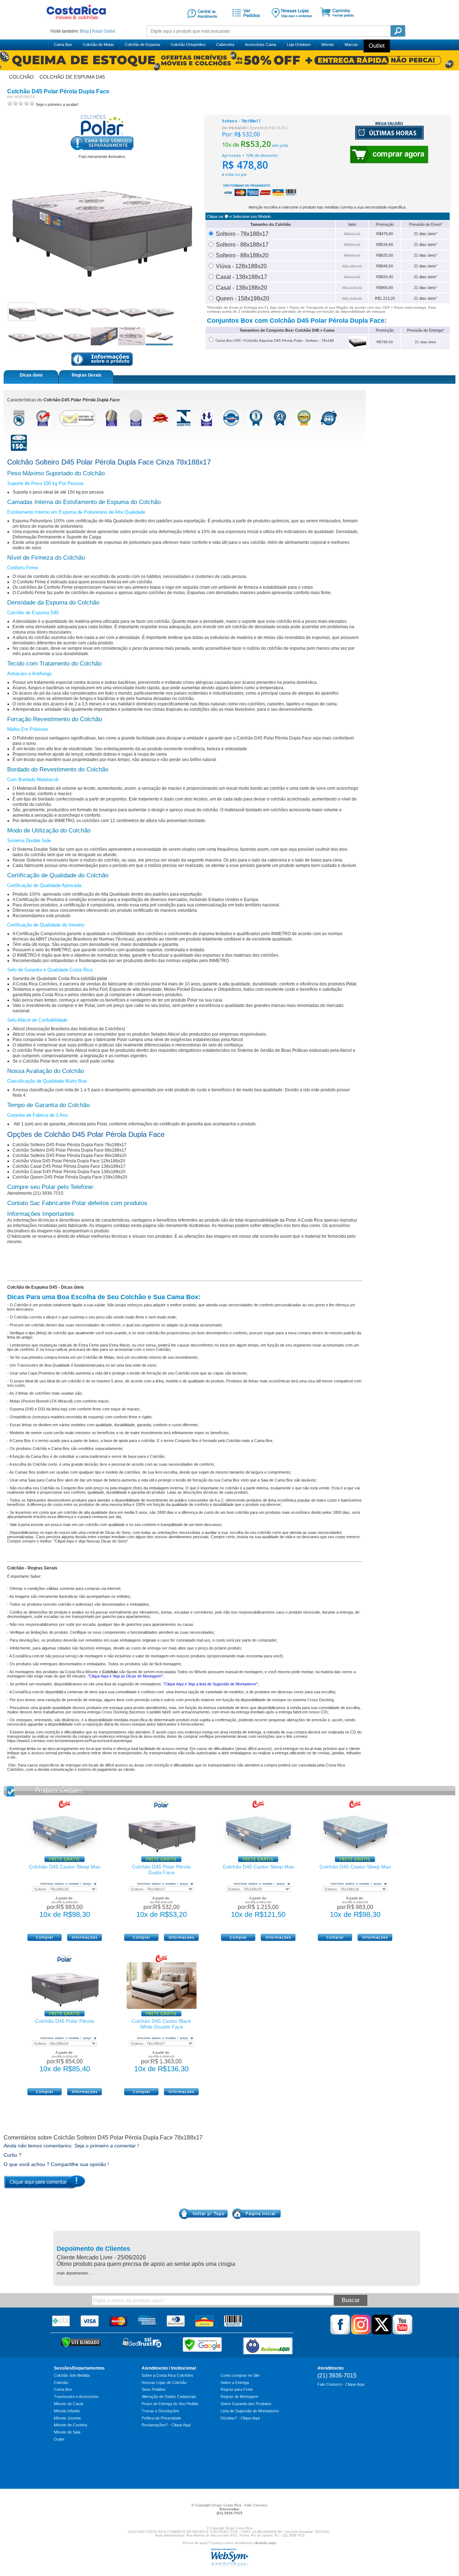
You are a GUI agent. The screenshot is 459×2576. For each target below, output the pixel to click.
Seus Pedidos (154, 2389)
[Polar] (161, 1806)
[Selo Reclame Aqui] (268, 2346)
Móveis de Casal (68, 2404)
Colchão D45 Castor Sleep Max (65, 1867)
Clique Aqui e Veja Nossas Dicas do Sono (91, 1541)
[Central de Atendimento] (202, 23)
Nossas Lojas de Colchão (164, 2383)
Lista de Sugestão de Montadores (250, 2411)
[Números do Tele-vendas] (292, 23)
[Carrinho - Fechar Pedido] (340, 23)
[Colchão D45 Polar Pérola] (65, 2007)
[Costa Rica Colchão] (76, 22)
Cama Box (63, 45)
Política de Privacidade (161, 2418)
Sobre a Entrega (235, 2383)
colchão (21, 77)
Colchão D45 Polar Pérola (65, 2021)
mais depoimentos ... (75, 2273)
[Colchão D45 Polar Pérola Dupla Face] (162, 1853)
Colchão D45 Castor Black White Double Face (161, 2024)
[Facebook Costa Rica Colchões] (340, 2333)
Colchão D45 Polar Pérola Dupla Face (161, 1870)
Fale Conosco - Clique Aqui (341, 2384)
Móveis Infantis (67, 2411)
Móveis (328, 45)
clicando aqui (265, 2543)
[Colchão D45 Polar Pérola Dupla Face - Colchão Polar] (22, 312)
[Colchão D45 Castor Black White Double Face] (162, 2007)
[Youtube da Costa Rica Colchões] (403, 2333)
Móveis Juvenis (67, 2418)
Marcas (351, 45)
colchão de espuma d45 (72, 77)
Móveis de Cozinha (70, 2425)
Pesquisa (398, 31)
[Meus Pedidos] (245, 23)
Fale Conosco (256, 2505)
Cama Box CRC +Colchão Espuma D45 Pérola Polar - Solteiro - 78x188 (274, 340)
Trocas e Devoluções (160, 2411)
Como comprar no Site (240, 2375)
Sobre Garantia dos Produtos (246, 2404)
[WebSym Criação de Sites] (229, 2565)
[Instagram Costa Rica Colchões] (361, 2333)
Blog (84, 31)
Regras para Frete (237, 2389)
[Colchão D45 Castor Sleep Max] (65, 1853)
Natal (97, 31)
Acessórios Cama (261, 45)
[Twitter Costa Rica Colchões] (382, 2333)
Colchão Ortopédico (188, 45)
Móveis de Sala (67, 2432)
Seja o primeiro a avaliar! (57, 104)
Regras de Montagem (239, 2397)
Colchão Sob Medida (72, 2375)
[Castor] (65, 1806)
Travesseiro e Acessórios (76, 2397)
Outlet (109, 31)
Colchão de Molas (98, 45)
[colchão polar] (102, 135)
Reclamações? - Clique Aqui (166, 2425)
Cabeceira (225, 45)
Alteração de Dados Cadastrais (169, 2397)
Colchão (61, 2383)
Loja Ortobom (299, 45)
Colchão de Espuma (142, 45)
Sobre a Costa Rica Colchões (167, 2375)
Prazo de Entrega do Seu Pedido (170, 2404)
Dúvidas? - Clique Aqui (240, 2418)
